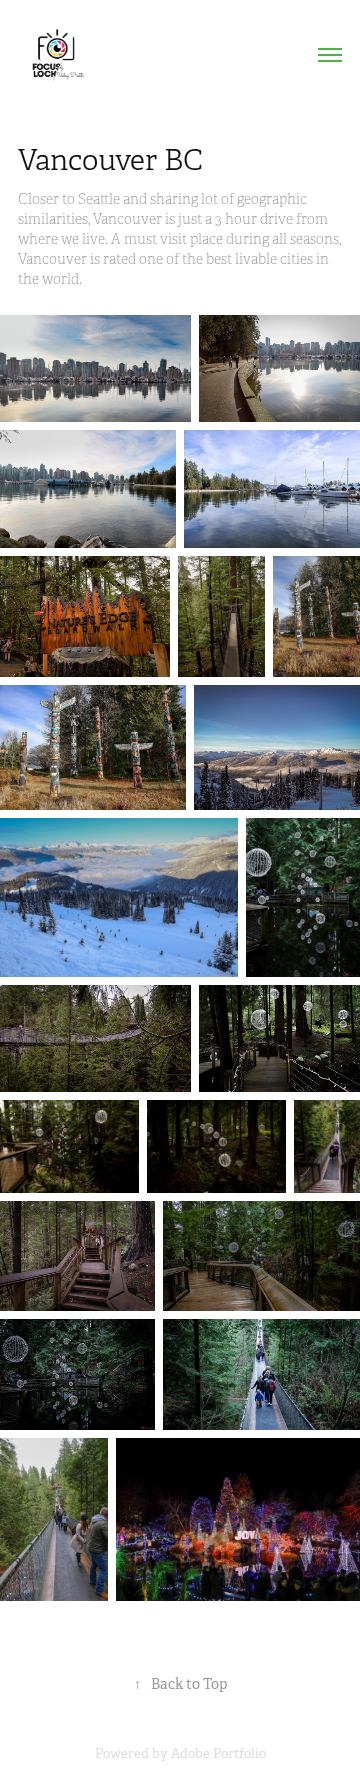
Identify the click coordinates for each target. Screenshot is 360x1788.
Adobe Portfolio (218, 1753)
